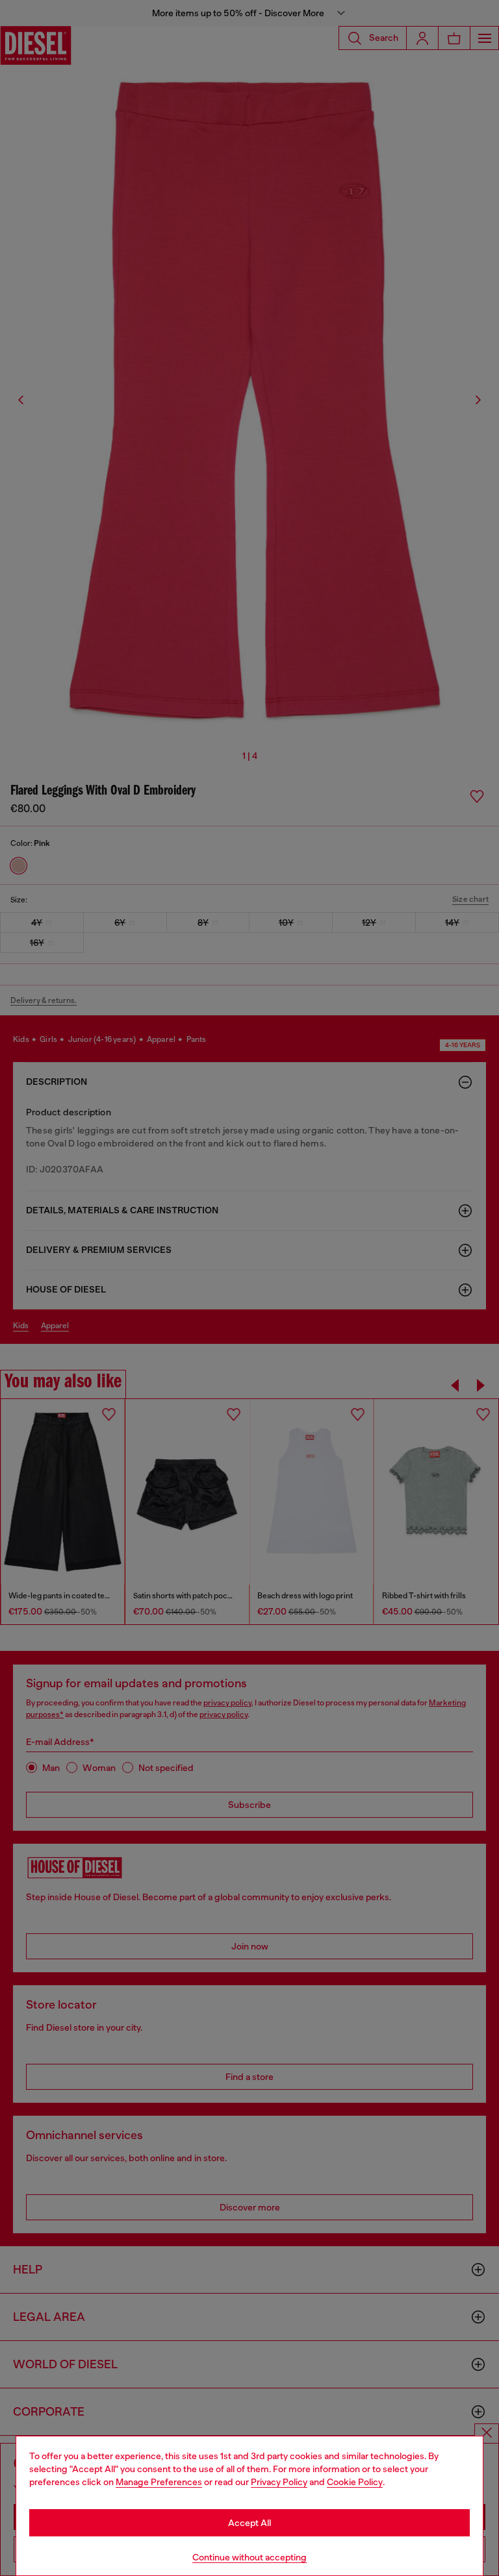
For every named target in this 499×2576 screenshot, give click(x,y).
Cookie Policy (355, 2482)
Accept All (249, 2523)
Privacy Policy (279, 2482)
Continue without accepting (249, 2557)
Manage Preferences (159, 2482)
